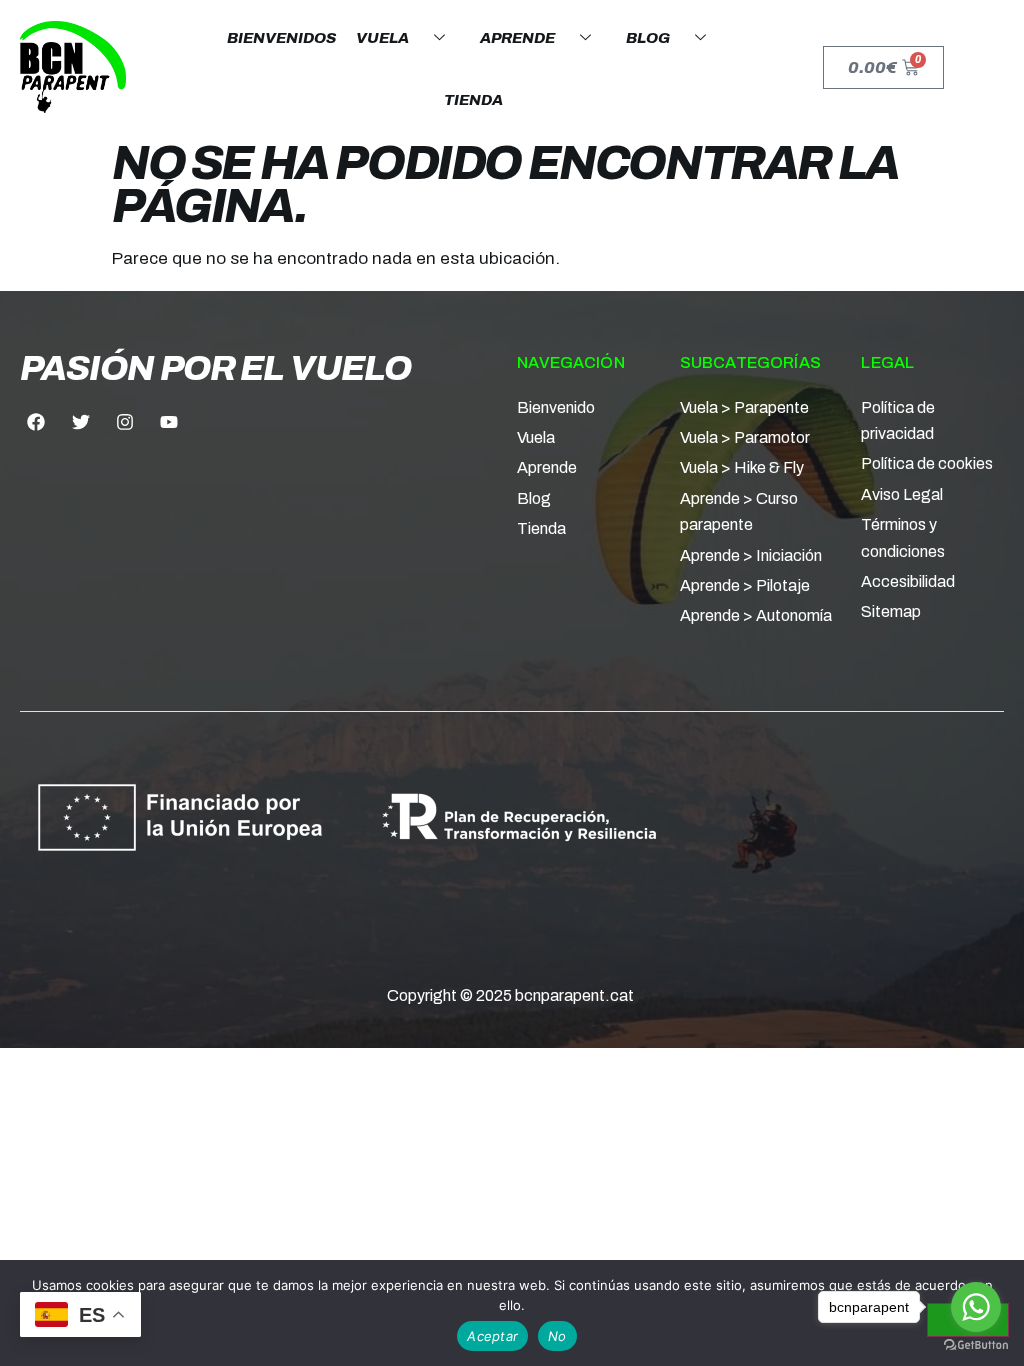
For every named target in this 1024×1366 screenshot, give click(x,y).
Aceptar (492, 1336)
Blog (648, 38)
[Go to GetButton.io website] (976, 1345)
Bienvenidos (281, 38)
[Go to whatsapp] (976, 1307)
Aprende (517, 38)
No (557, 1336)
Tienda (473, 100)
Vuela (382, 38)
